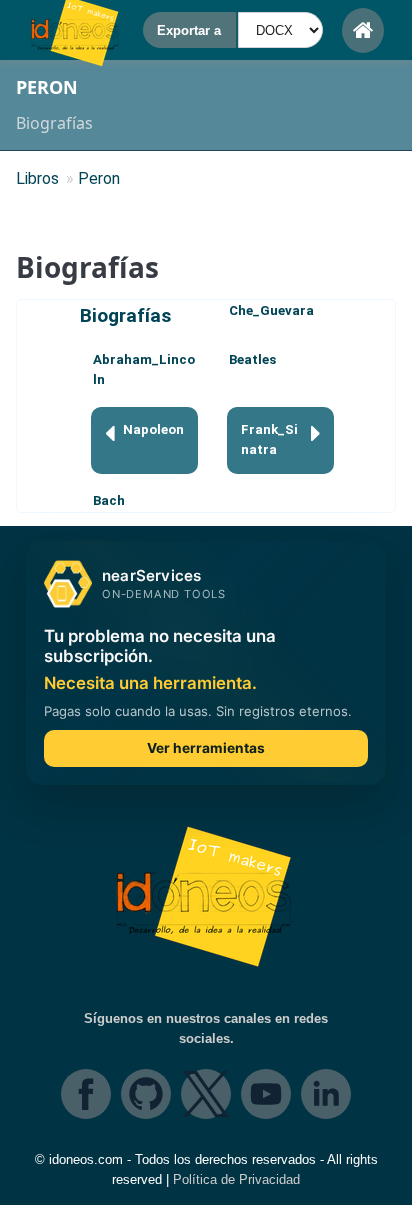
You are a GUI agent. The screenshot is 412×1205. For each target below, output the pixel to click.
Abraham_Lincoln (144, 369)
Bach (109, 500)
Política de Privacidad (236, 1179)
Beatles (252, 359)
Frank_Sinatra (269, 439)
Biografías (125, 315)
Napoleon (153, 429)
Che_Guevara (271, 310)
